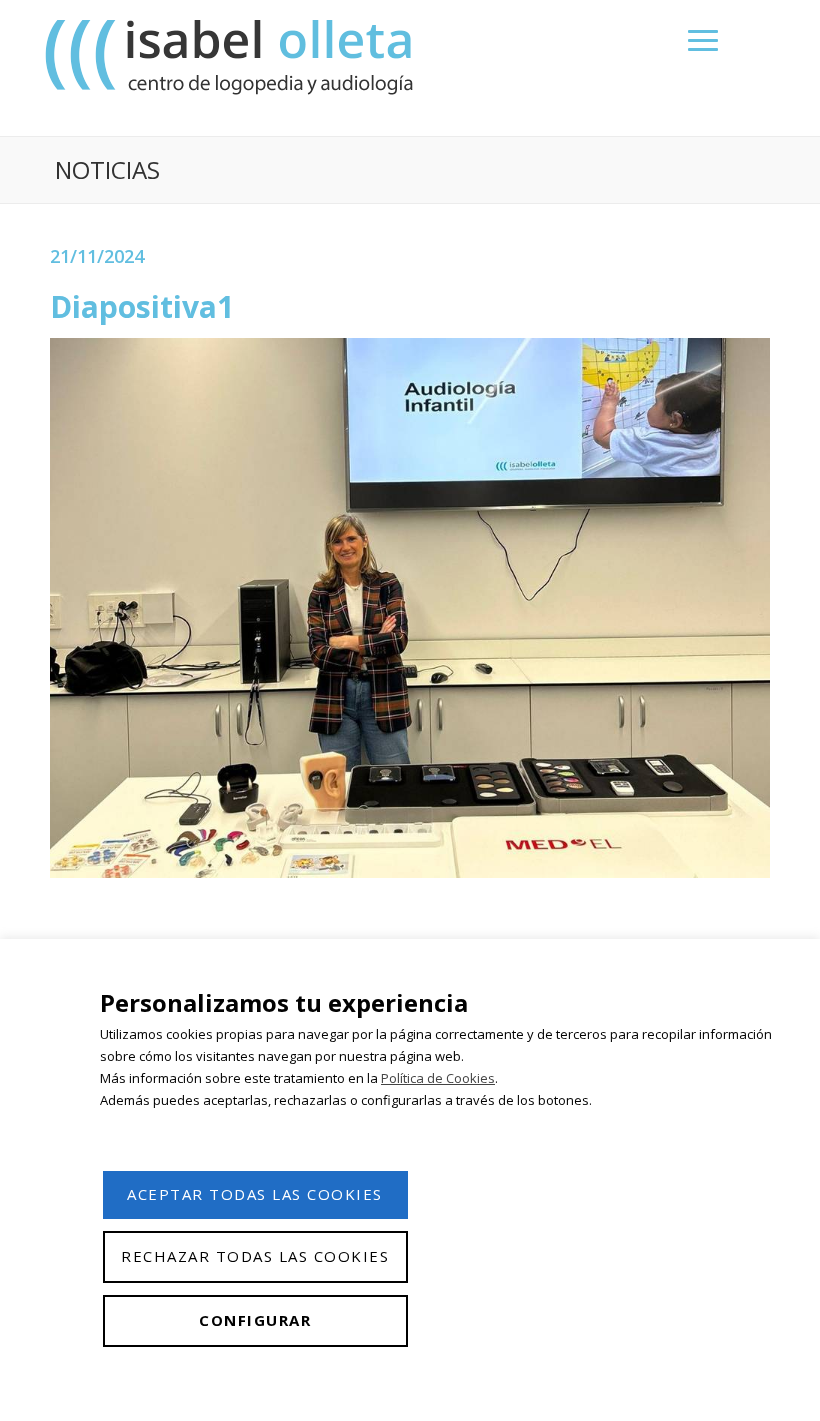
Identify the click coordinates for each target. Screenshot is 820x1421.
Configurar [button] (255, 1320)
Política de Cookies (438, 1078)
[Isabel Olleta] (232, 56)
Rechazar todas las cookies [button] (255, 1256)
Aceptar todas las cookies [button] (255, 1194)
